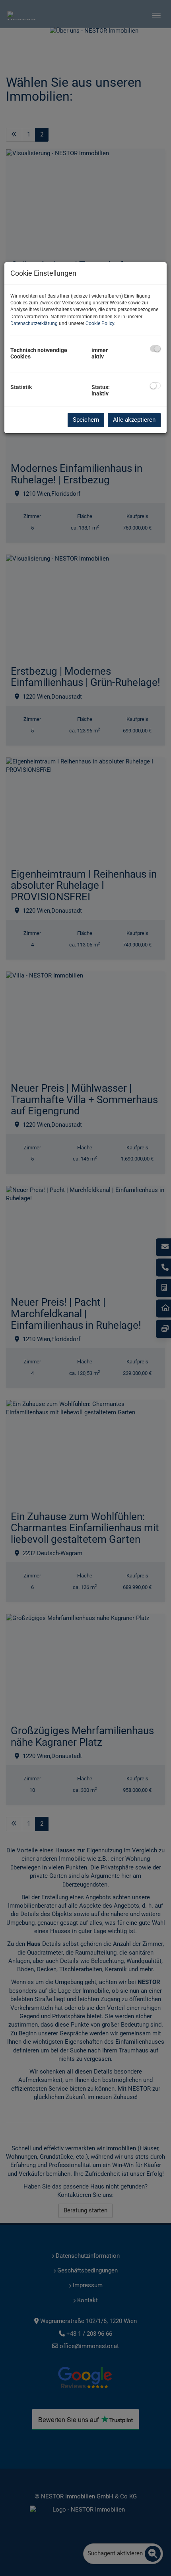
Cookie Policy (100, 323)
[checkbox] (155, 349)
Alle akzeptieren (134, 420)
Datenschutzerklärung (34, 323)
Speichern (86, 420)
